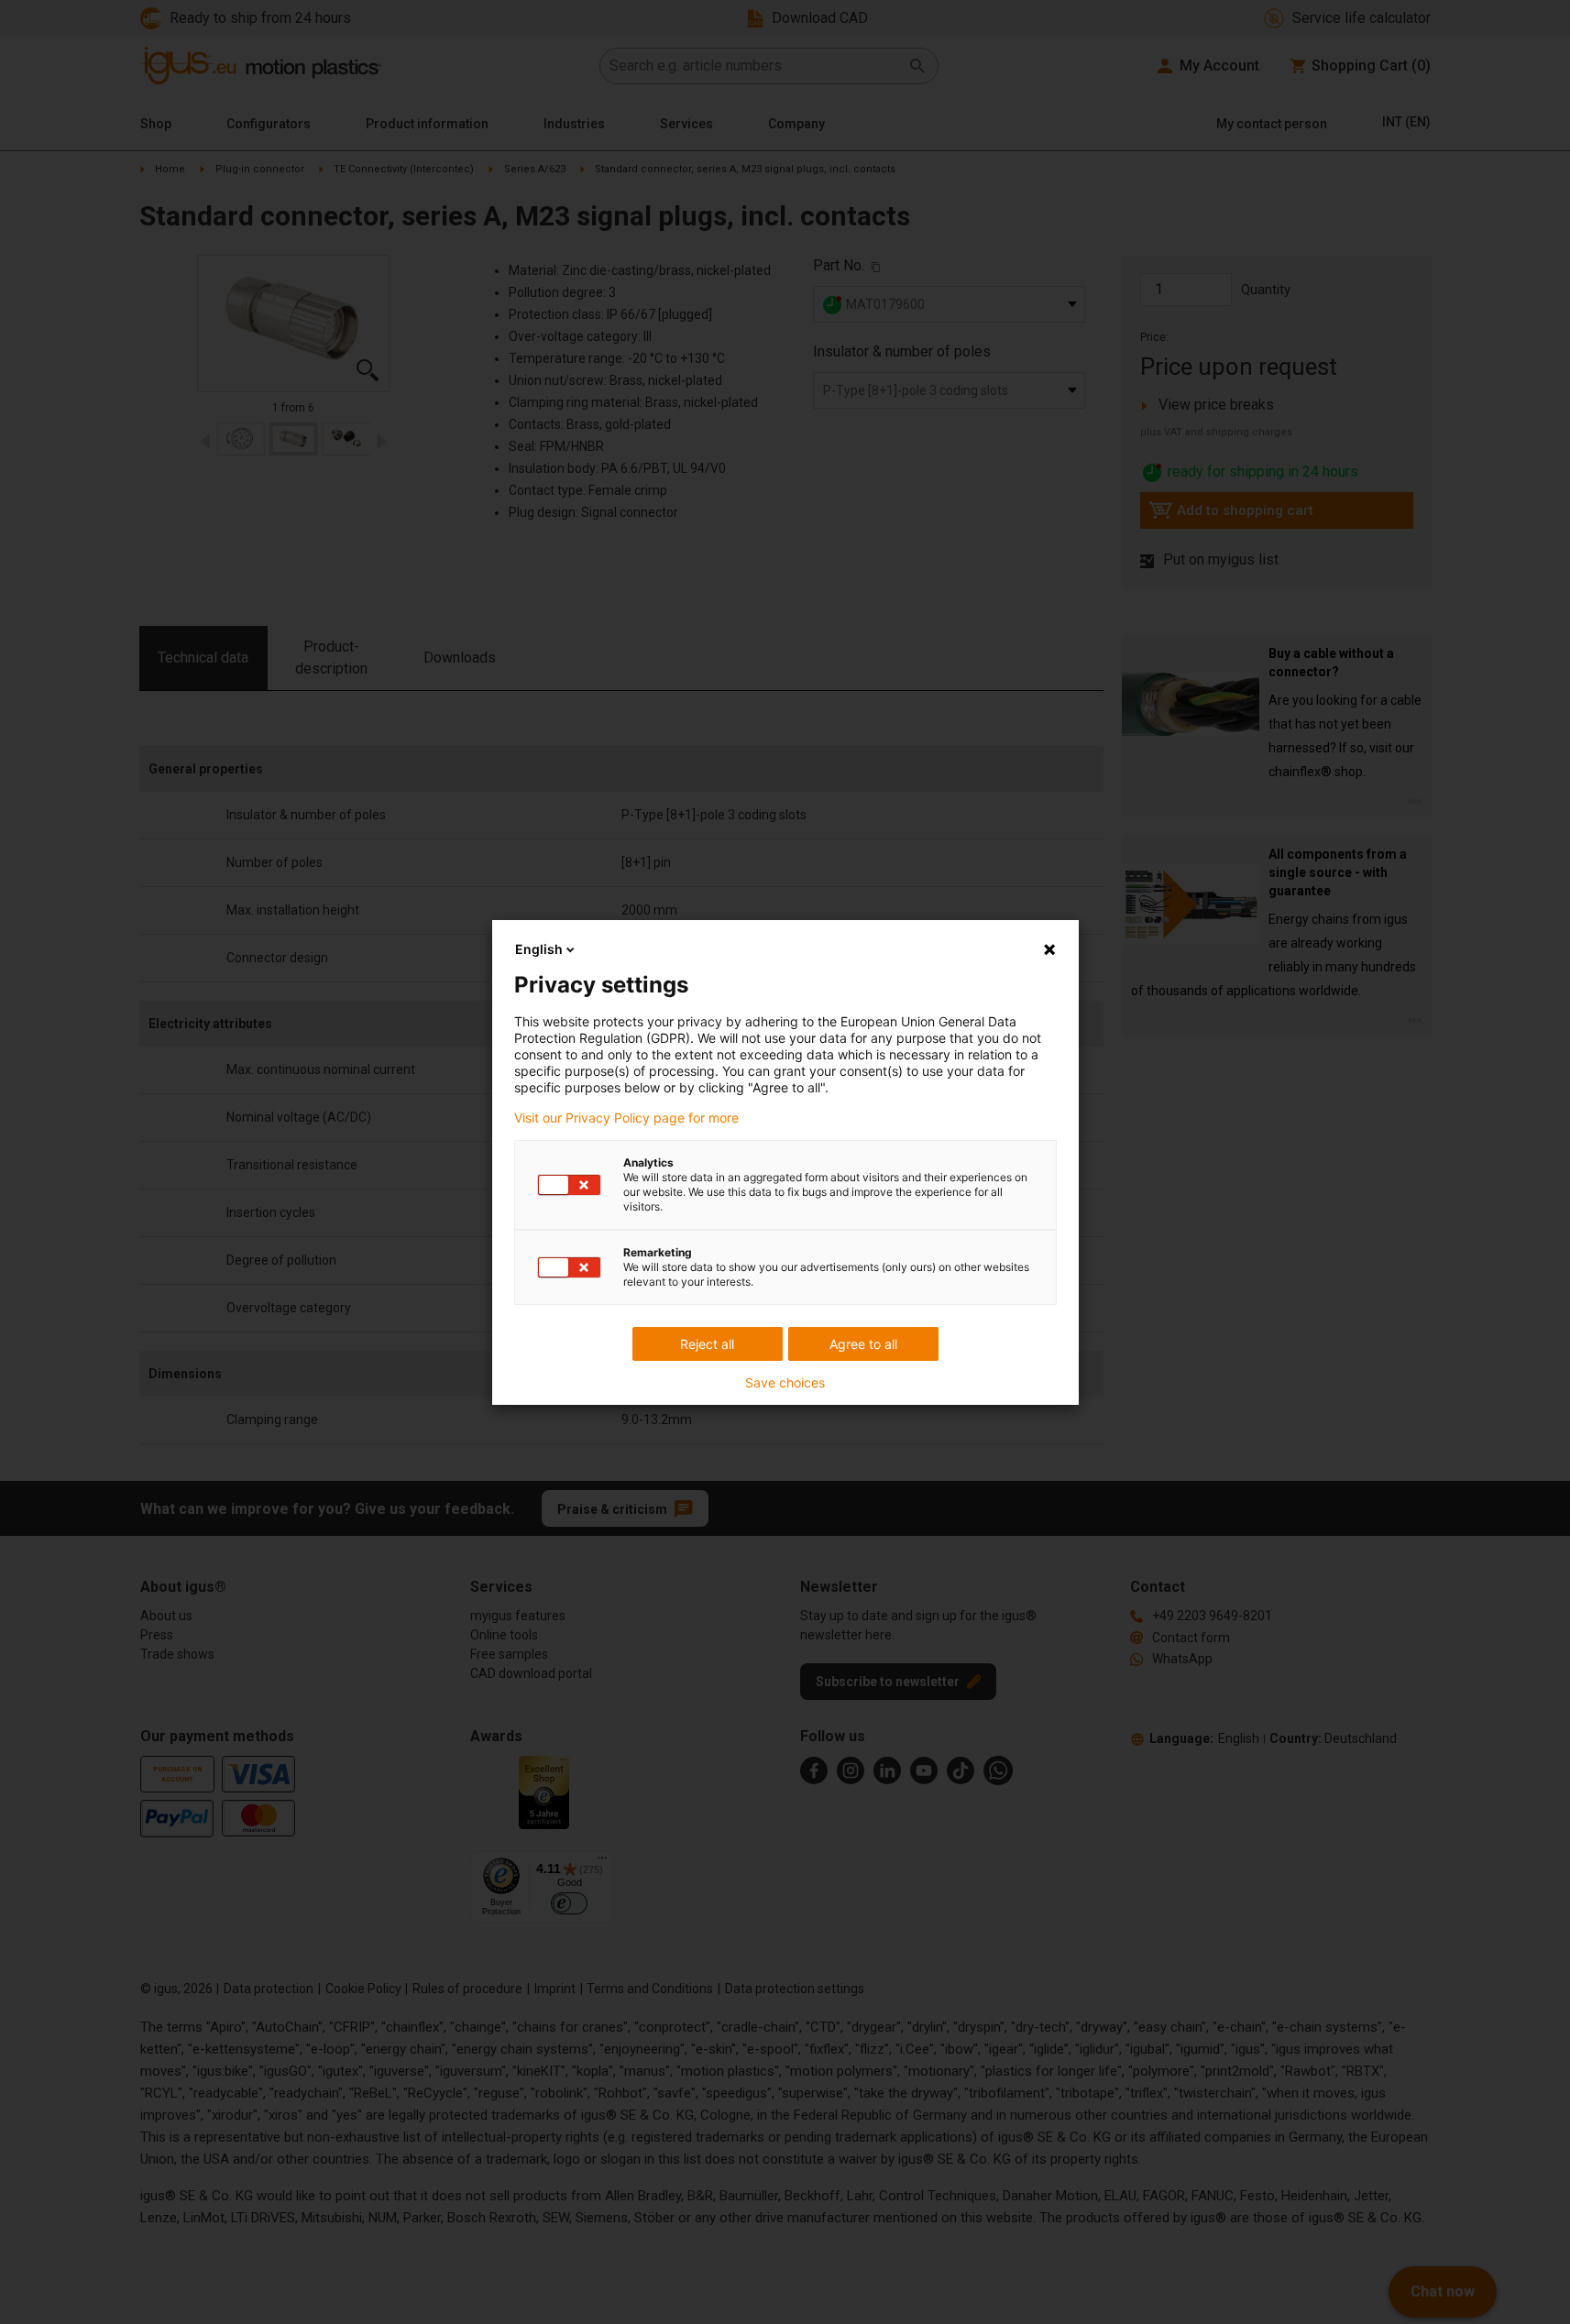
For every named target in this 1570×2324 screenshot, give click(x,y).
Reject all (707, 1344)
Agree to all (863, 1344)
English (539, 949)
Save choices (785, 1383)
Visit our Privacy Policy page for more (626, 1118)
